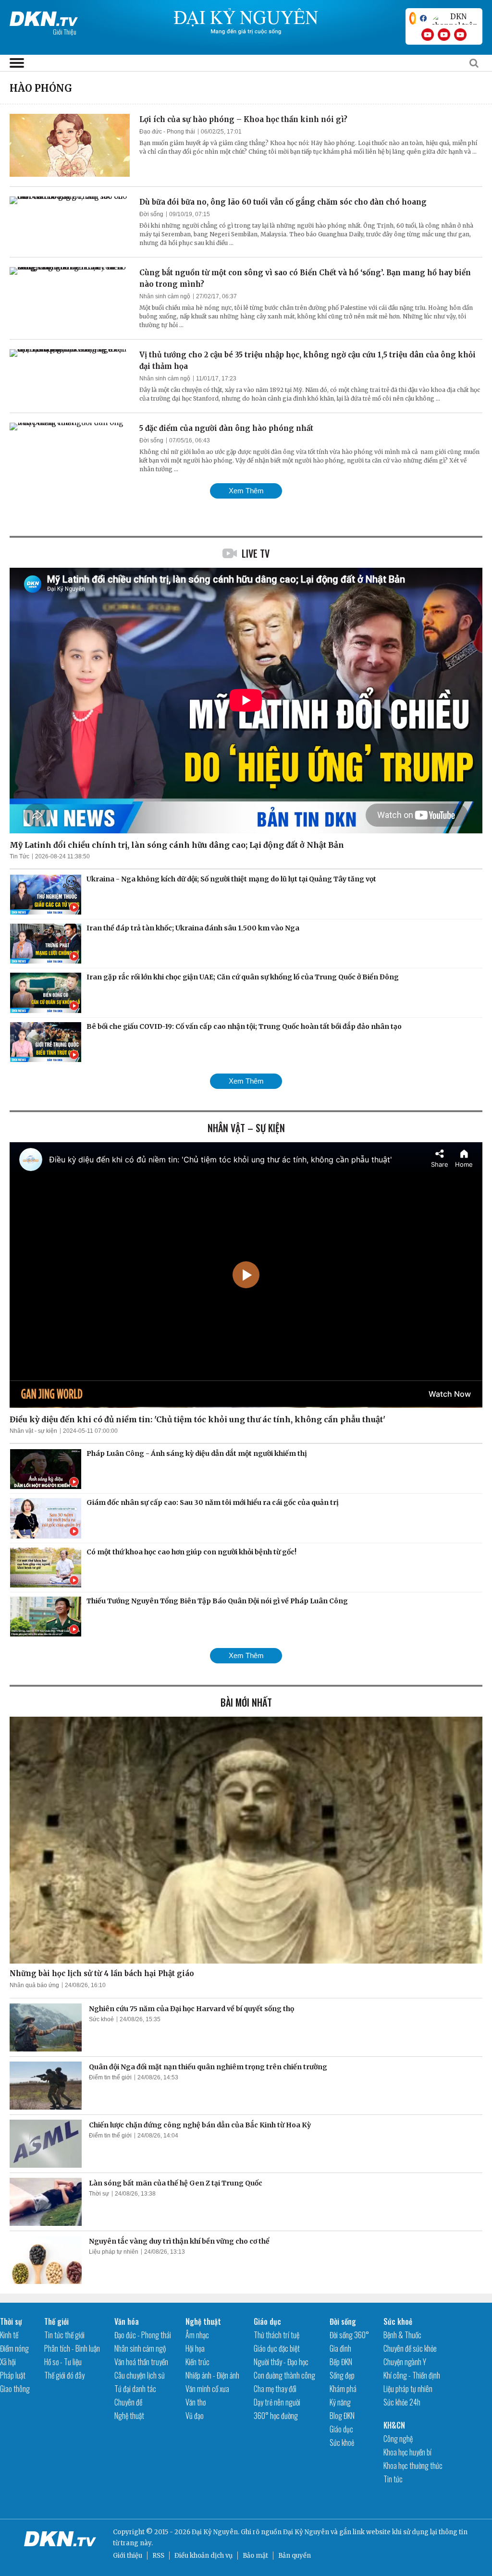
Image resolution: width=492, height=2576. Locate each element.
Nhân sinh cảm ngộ (165, 296)
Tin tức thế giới (64, 2335)
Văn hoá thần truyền (141, 2362)
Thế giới (56, 2321)
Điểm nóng (14, 2348)
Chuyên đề (128, 2402)
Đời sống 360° (349, 2335)
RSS (158, 2556)
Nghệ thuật (129, 2416)
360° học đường (276, 2416)
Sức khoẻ (101, 2019)
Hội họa (195, 2348)
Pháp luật (13, 2375)
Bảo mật (255, 2556)
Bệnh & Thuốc (402, 2335)
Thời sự (99, 2194)
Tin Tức (19, 856)
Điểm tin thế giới (110, 2077)
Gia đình (340, 2348)
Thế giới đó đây (64, 2375)
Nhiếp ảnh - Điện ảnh (212, 2375)
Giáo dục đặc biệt (277, 2348)
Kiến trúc (197, 2362)
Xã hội (8, 2362)
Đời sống (151, 214)
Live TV (256, 553)
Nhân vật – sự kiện (246, 1128)
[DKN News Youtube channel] (428, 35)
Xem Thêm (246, 491)
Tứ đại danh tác (135, 2389)
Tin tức (393, 2479)
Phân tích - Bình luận (72, 2348)
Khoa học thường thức (413, 2466)
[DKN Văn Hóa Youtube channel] (460, 35)
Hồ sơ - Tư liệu (63, 2362)
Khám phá (343, 2389)
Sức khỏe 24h (402, 2402)
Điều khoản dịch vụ (203, 2556)
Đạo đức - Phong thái (167, 132)
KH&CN (394, 2425)
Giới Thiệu (65, 31)
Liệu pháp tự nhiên (114, 2252)
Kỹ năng (340, 2402)
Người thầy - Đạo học (281, 2362)
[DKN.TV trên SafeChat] (413, 18)
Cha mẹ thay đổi (275, 2389)
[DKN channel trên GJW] (455, 18)
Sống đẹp (342, 2375)
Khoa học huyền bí (407, 2452)
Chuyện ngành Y (405, 2362)
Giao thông (15, 2389)
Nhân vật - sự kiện (33, 1431)
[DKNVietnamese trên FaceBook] (423, 18)
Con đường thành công (284, 2375)
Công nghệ (398, 2439)
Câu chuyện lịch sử (140, 2375)
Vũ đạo (195, 2416)
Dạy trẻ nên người (277, 2402)
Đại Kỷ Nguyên (306, 2532)
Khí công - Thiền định (412, 2375)
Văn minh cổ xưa (207, 2389)
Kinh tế (9, 2335)
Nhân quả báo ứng (34, 1985)
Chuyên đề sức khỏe (410, 2348)
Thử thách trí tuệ (277, 2335)
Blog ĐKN (342, 2416)
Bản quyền (295, 2556)
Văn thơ (196, 2402)
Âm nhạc (197, 2335)
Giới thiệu (128, 2556)
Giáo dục (267, 2321)
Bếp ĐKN (341, 2362)
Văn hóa (127, 2321)
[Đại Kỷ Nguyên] (44, 17)
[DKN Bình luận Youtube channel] (444, 35)
